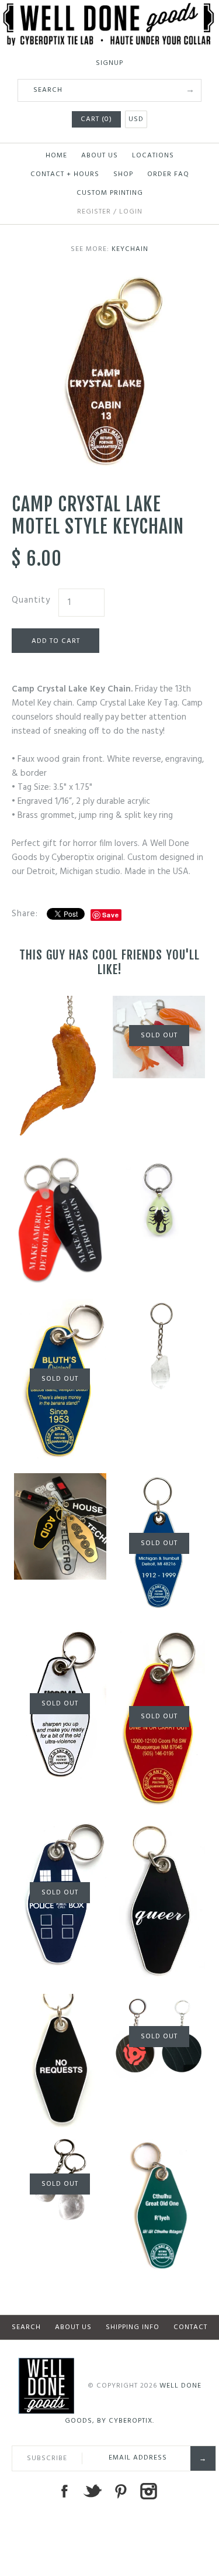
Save (111, 915)
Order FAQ (168, 174)
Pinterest (120, 2491)
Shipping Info (133, 2327)
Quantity (31, 600)
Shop (123, 174)
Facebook (64, 2491)
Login (131, 212)
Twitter (92, 2491)
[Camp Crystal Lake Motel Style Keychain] (109, 281)
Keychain (130, 249)
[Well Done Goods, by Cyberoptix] (109, 10)
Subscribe (47, 2458)
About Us (100, 156)
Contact (190, 2327)
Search (26, 2327)
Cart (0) (96, 119)
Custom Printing (110, 193)
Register (94, 212)
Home (56, 156)
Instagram (148, 2491)
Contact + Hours (65, 174)
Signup (109, 63)
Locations (153, 156)
